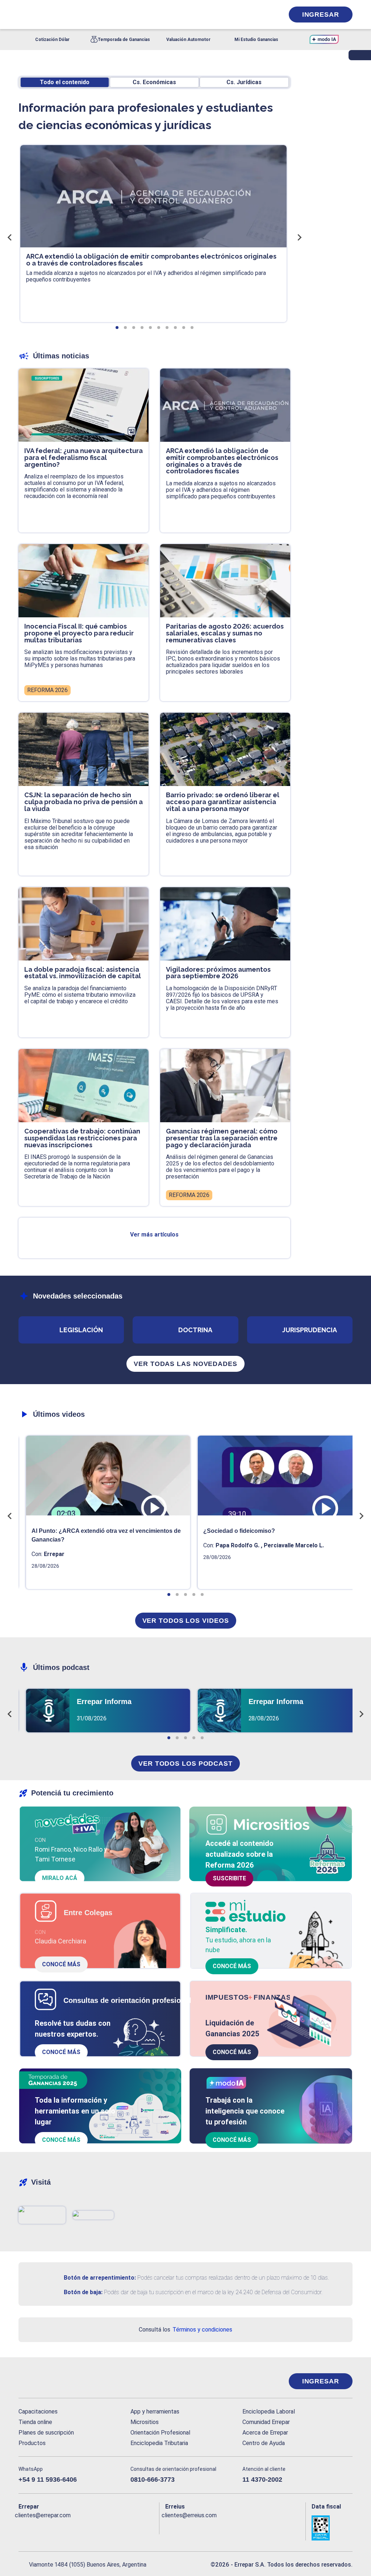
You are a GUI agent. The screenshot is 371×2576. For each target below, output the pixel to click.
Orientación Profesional (160, 2433)
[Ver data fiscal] (332, 2528)
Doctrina (195, 1330)
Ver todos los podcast (185, 1764)
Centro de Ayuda (264, 2443)
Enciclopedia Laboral (269, 2412)
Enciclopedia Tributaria (159, 2443)
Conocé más (61, 1964)
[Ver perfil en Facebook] (24, 2527)
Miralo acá (60, 1878)
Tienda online (35, 2422)
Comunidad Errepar (266, 2422)
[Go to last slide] (10, 237)
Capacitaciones (38, 2412)
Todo (65, 82)
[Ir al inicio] (47, 2381)
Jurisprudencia (310, 1330)
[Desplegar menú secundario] (256, 15)
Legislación (81, 1330)
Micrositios (145, 2422)
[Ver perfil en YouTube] (72, 2527)
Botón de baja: (83, 2292)
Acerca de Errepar (265, 2433)
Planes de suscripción (46, 2433)
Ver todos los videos (186, 1621)
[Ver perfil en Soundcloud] (103, 2527)
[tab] (117, 328)
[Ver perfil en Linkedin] (56, 2527)
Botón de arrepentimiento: (100, 2278)
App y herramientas (155, 2412)
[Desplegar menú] (23, 15)
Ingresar (321, 15)
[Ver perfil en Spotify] (119, 2527)
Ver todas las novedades (185, 1364)
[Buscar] (100, 15)
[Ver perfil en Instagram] (87, 2527)
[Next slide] (299, 237)
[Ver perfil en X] (40, 2527)
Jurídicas (244, 82)
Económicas (154, 82)
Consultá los (185, 2330)
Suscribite (229, 1878)
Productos (32, 2443)
